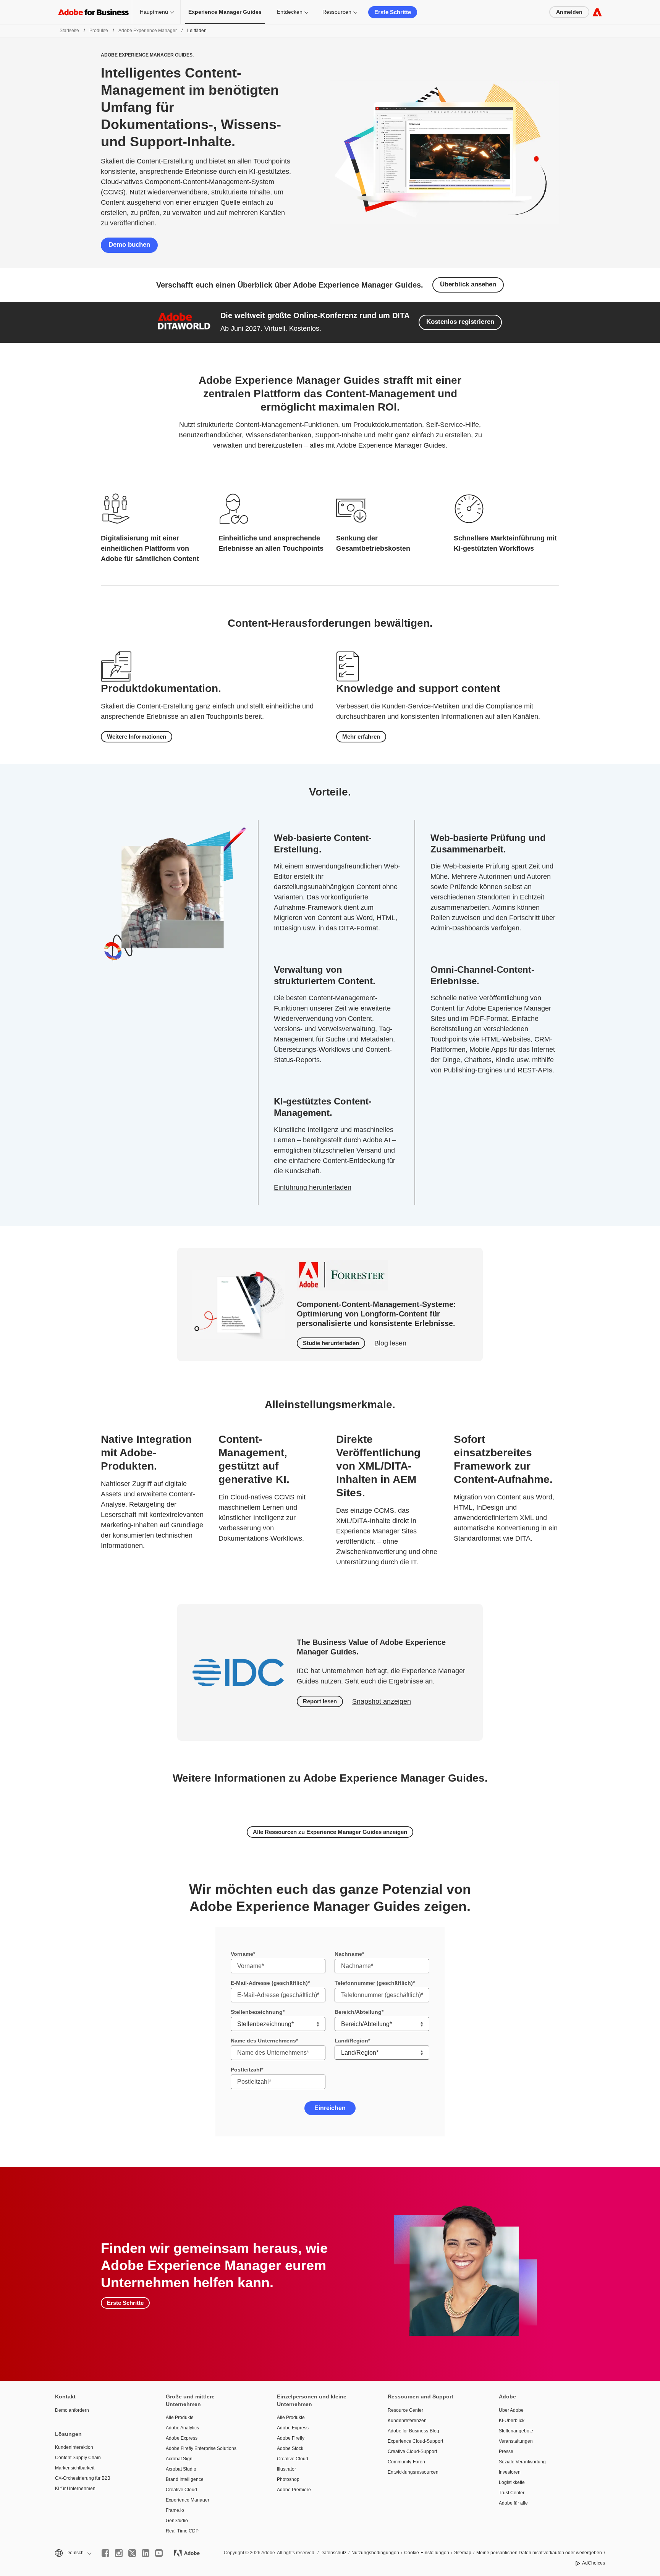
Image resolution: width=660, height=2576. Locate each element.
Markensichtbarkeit (75, 2468)
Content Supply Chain (78, 2458)
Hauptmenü (154, 12)
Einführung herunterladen (313, 1187)
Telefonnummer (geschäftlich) (374, 1983)
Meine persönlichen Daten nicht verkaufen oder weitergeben (539, 2553)
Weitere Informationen (137, 737)
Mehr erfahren (361, 737)
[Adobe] (597, 12)
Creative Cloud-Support (412, 2451)
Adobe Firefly (291, 2438)
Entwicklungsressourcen (413, 2472)
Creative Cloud (181, 2490)
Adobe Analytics (182, 2428)
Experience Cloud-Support (415, 2441)
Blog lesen (390, 1343)
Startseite (69, 31)
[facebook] (105, 2553)
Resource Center (405, 2410)
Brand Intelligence (185, 2479)
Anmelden (569, 12)
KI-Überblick (512, 2421)
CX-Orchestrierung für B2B (83, 2478)
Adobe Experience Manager (148, 31)
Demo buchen (129, 245)
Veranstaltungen (516, 2441)
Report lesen (320, 1701)
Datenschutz (333, 2553)
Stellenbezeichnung (257, 2012)
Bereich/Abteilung (358, 2012)
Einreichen (330, 2108)
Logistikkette (512, 2482)
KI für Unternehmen (75, 2489)
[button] (73, 2553)
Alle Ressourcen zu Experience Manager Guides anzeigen (330, 1832)
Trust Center (512, 2493)
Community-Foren (406, 2462)
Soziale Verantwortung (522, 2462)
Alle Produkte (180, 2418)
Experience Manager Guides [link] (225, 12)
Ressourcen (337, 12)
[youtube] (159, 2553)
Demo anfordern (72, 2410)
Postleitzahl (246, 2070)
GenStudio (177, 2521)
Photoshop (288, 2479)
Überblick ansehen (468, 284)
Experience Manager (188, 2500)
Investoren (510, 2472)
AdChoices (594, 2563)
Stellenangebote (516, 2431)
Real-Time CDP (182, 2531)
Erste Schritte (393, 12)
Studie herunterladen (331, 1343)
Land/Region (351, 2041)
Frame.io (175, 2510)
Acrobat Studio (181, 2469)
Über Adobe (511, 2410)
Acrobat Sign (179, 2459)
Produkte (99, 31)
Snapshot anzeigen (382, 1701)
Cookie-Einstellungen (427, 2553)
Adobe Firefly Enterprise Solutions (201, 2448)
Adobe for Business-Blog (413, 2431)
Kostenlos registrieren (460, 322)
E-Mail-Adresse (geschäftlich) (269, 1983)
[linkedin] (146, 2553)
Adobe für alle (513, 2503)
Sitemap (463, 2553)
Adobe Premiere (294, 2490)
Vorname (242, 1954)
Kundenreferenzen (407, 2421)
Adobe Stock (290, 2448)
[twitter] (132, 2553)
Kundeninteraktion (74, 2447)
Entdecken (290, 12)
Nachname (348, 1954)
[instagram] (119, 2553)
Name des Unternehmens (263, 2041)
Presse (506, 2451)
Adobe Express (182, 2438)
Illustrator (286, 2469)
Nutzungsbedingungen (375, 2553)
